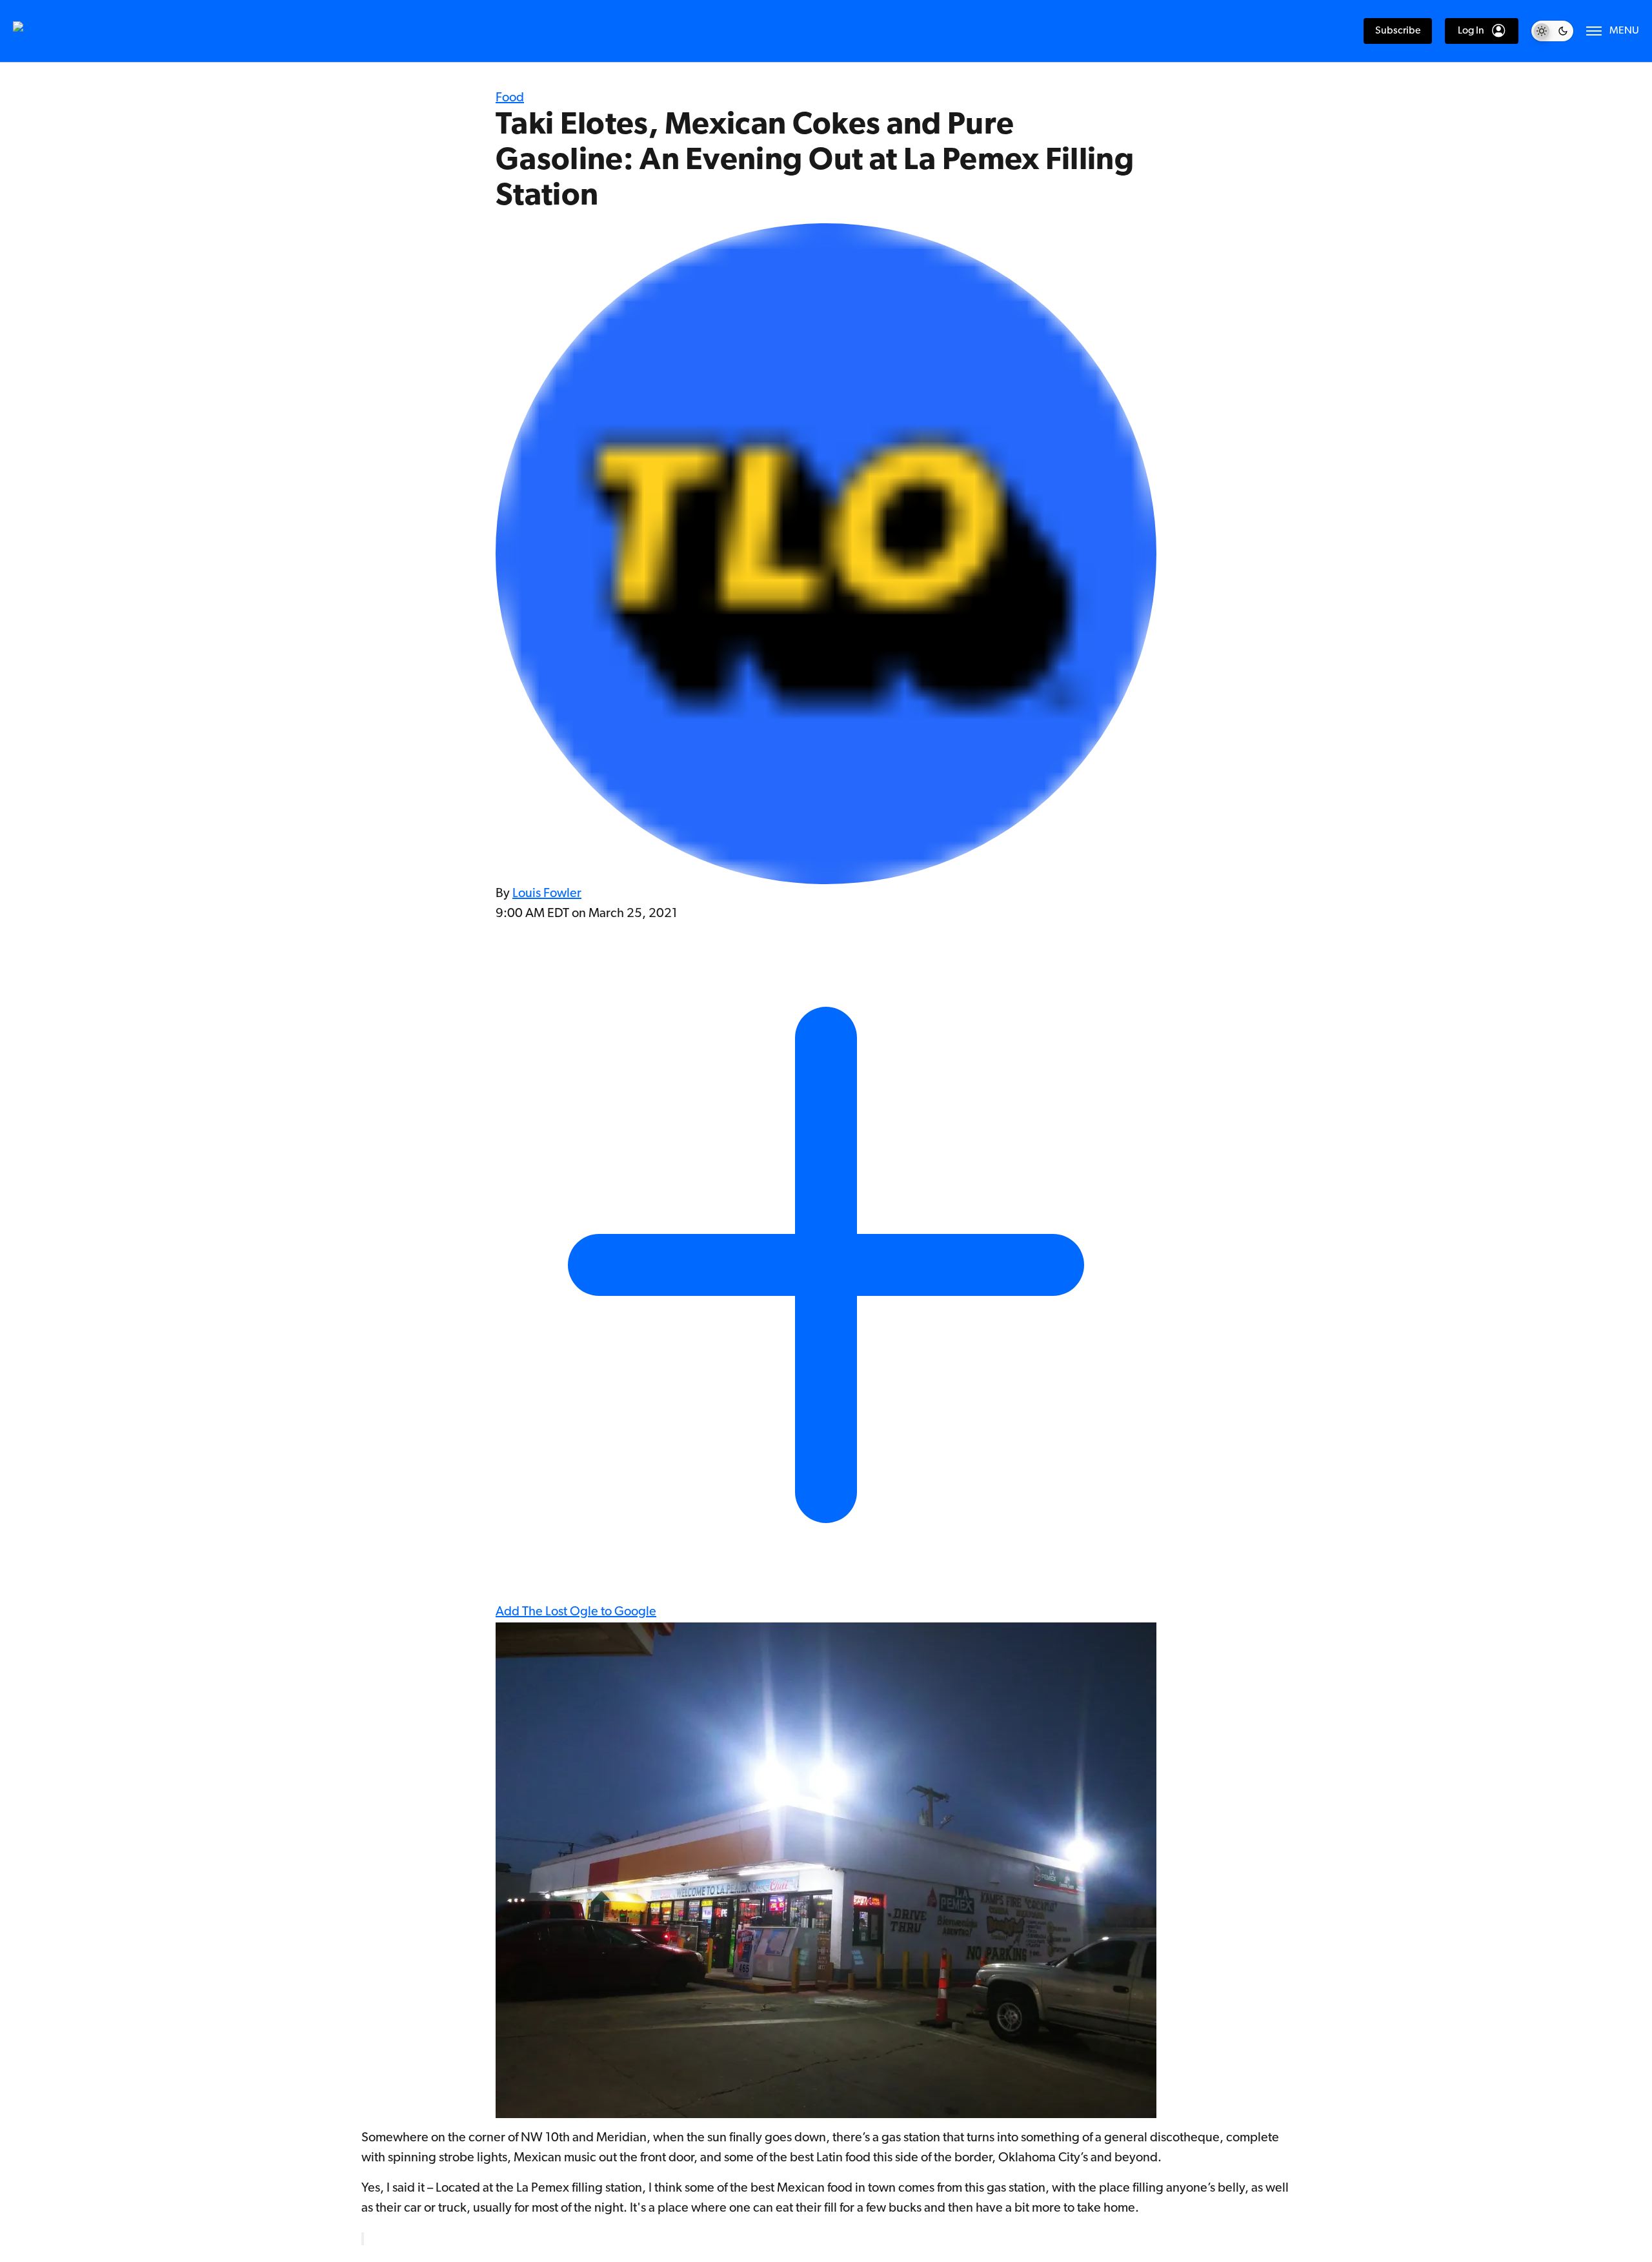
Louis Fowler (547, 894)
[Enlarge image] (363, 2239)
